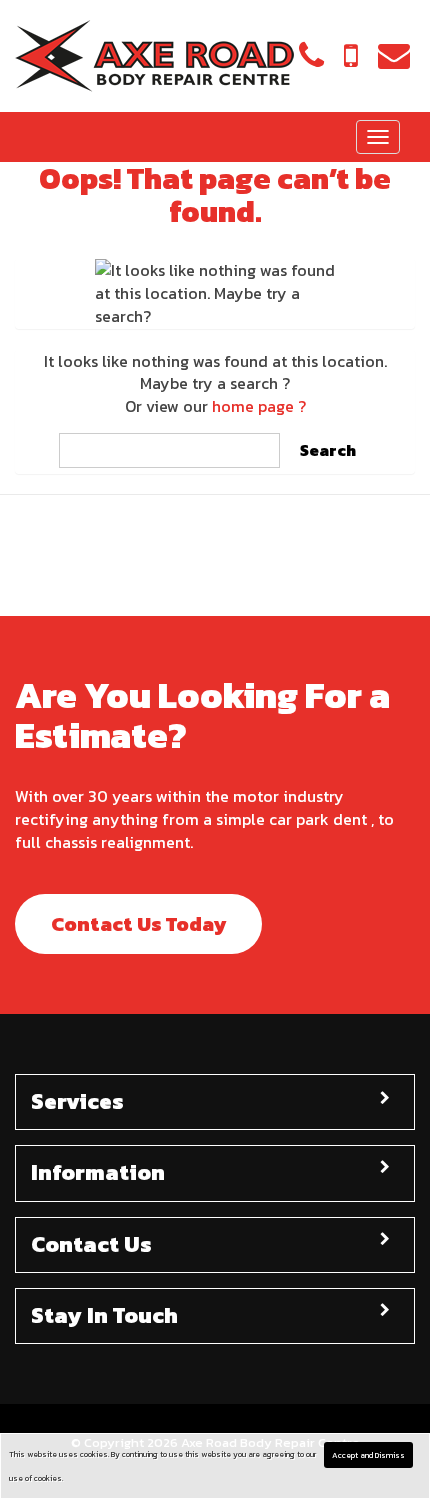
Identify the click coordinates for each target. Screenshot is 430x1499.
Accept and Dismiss (368, 1455)
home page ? (259, 406)
